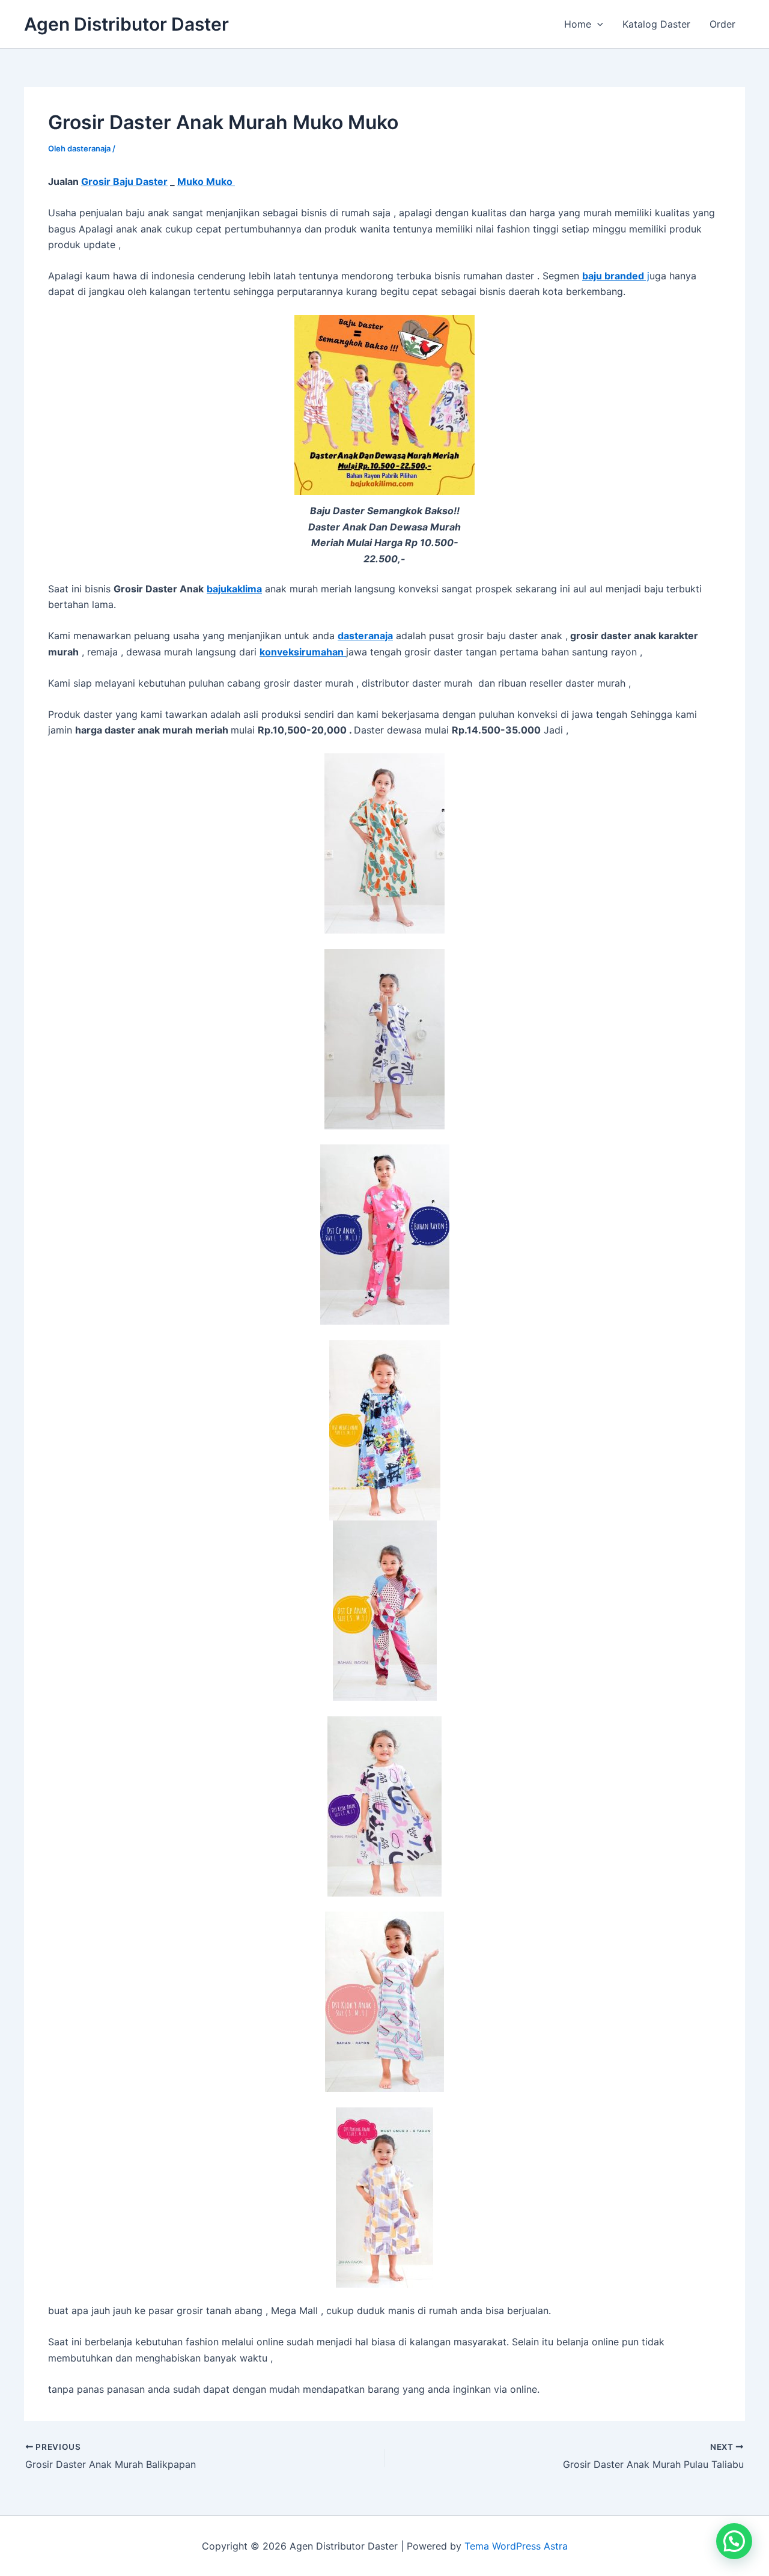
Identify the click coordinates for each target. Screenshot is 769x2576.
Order (722, 24)
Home (578, 24)
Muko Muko (206, 181)
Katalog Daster (656, 24)
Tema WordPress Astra (516, 2546)
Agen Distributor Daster (126, 24)
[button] (597, 24)
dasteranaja (365, 636)
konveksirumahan (303, 652)
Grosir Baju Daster (124, 181)
